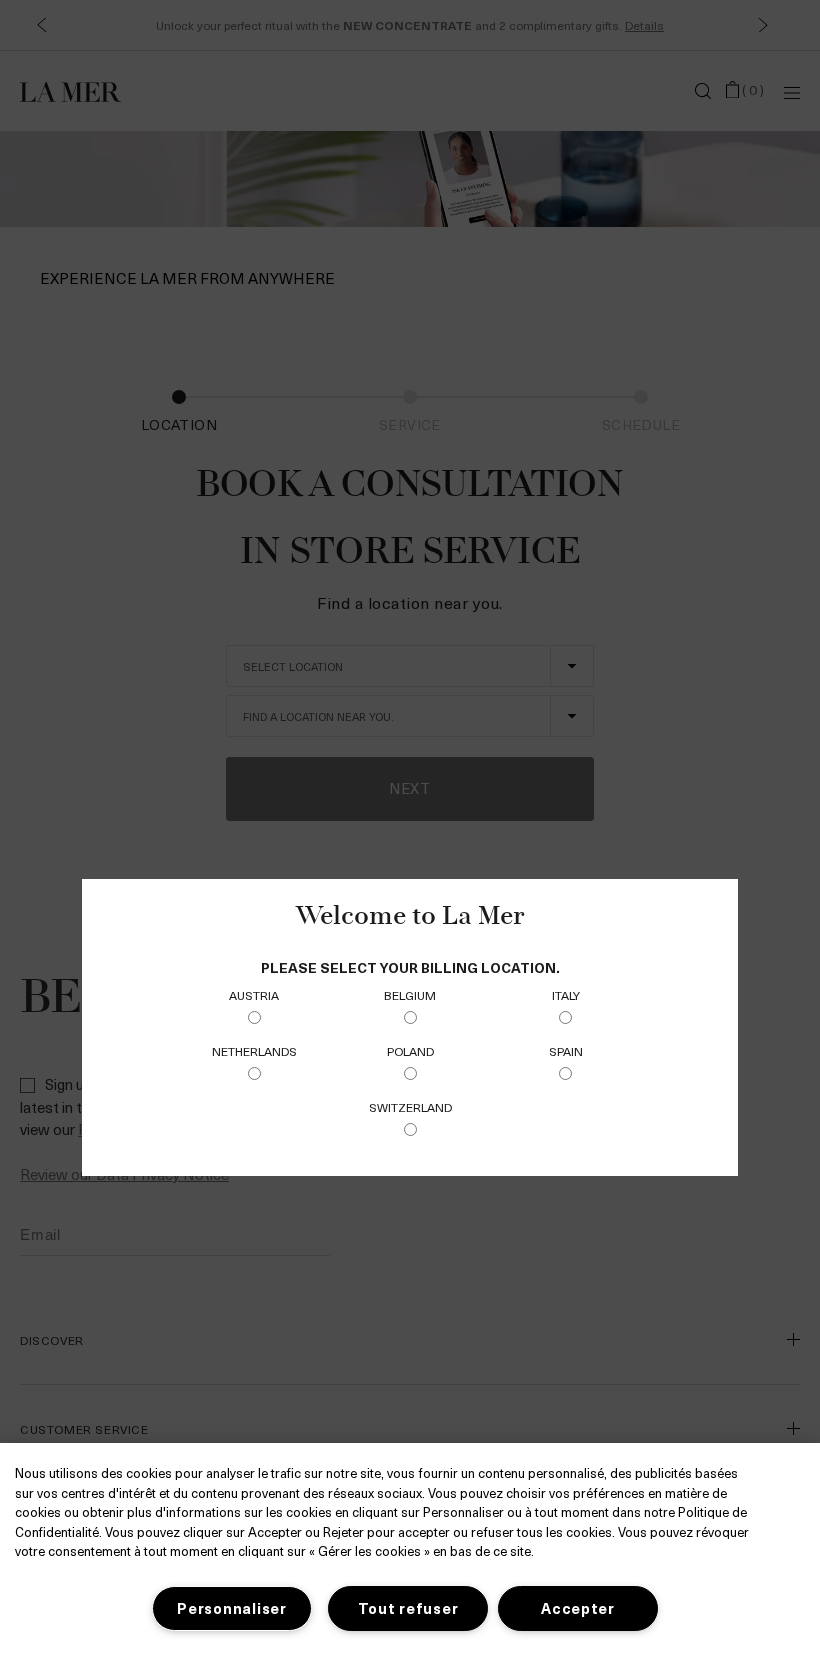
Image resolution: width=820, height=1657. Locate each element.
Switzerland (410, 1107)
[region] (410, 1550)
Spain (566, 1051)
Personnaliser (231, 1608)
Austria (254, 995)
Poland (410, 1051)
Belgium (410, 995)
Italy (566, 995)
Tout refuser (408, 1608)
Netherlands (254, 1051)
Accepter (578, 1608)
